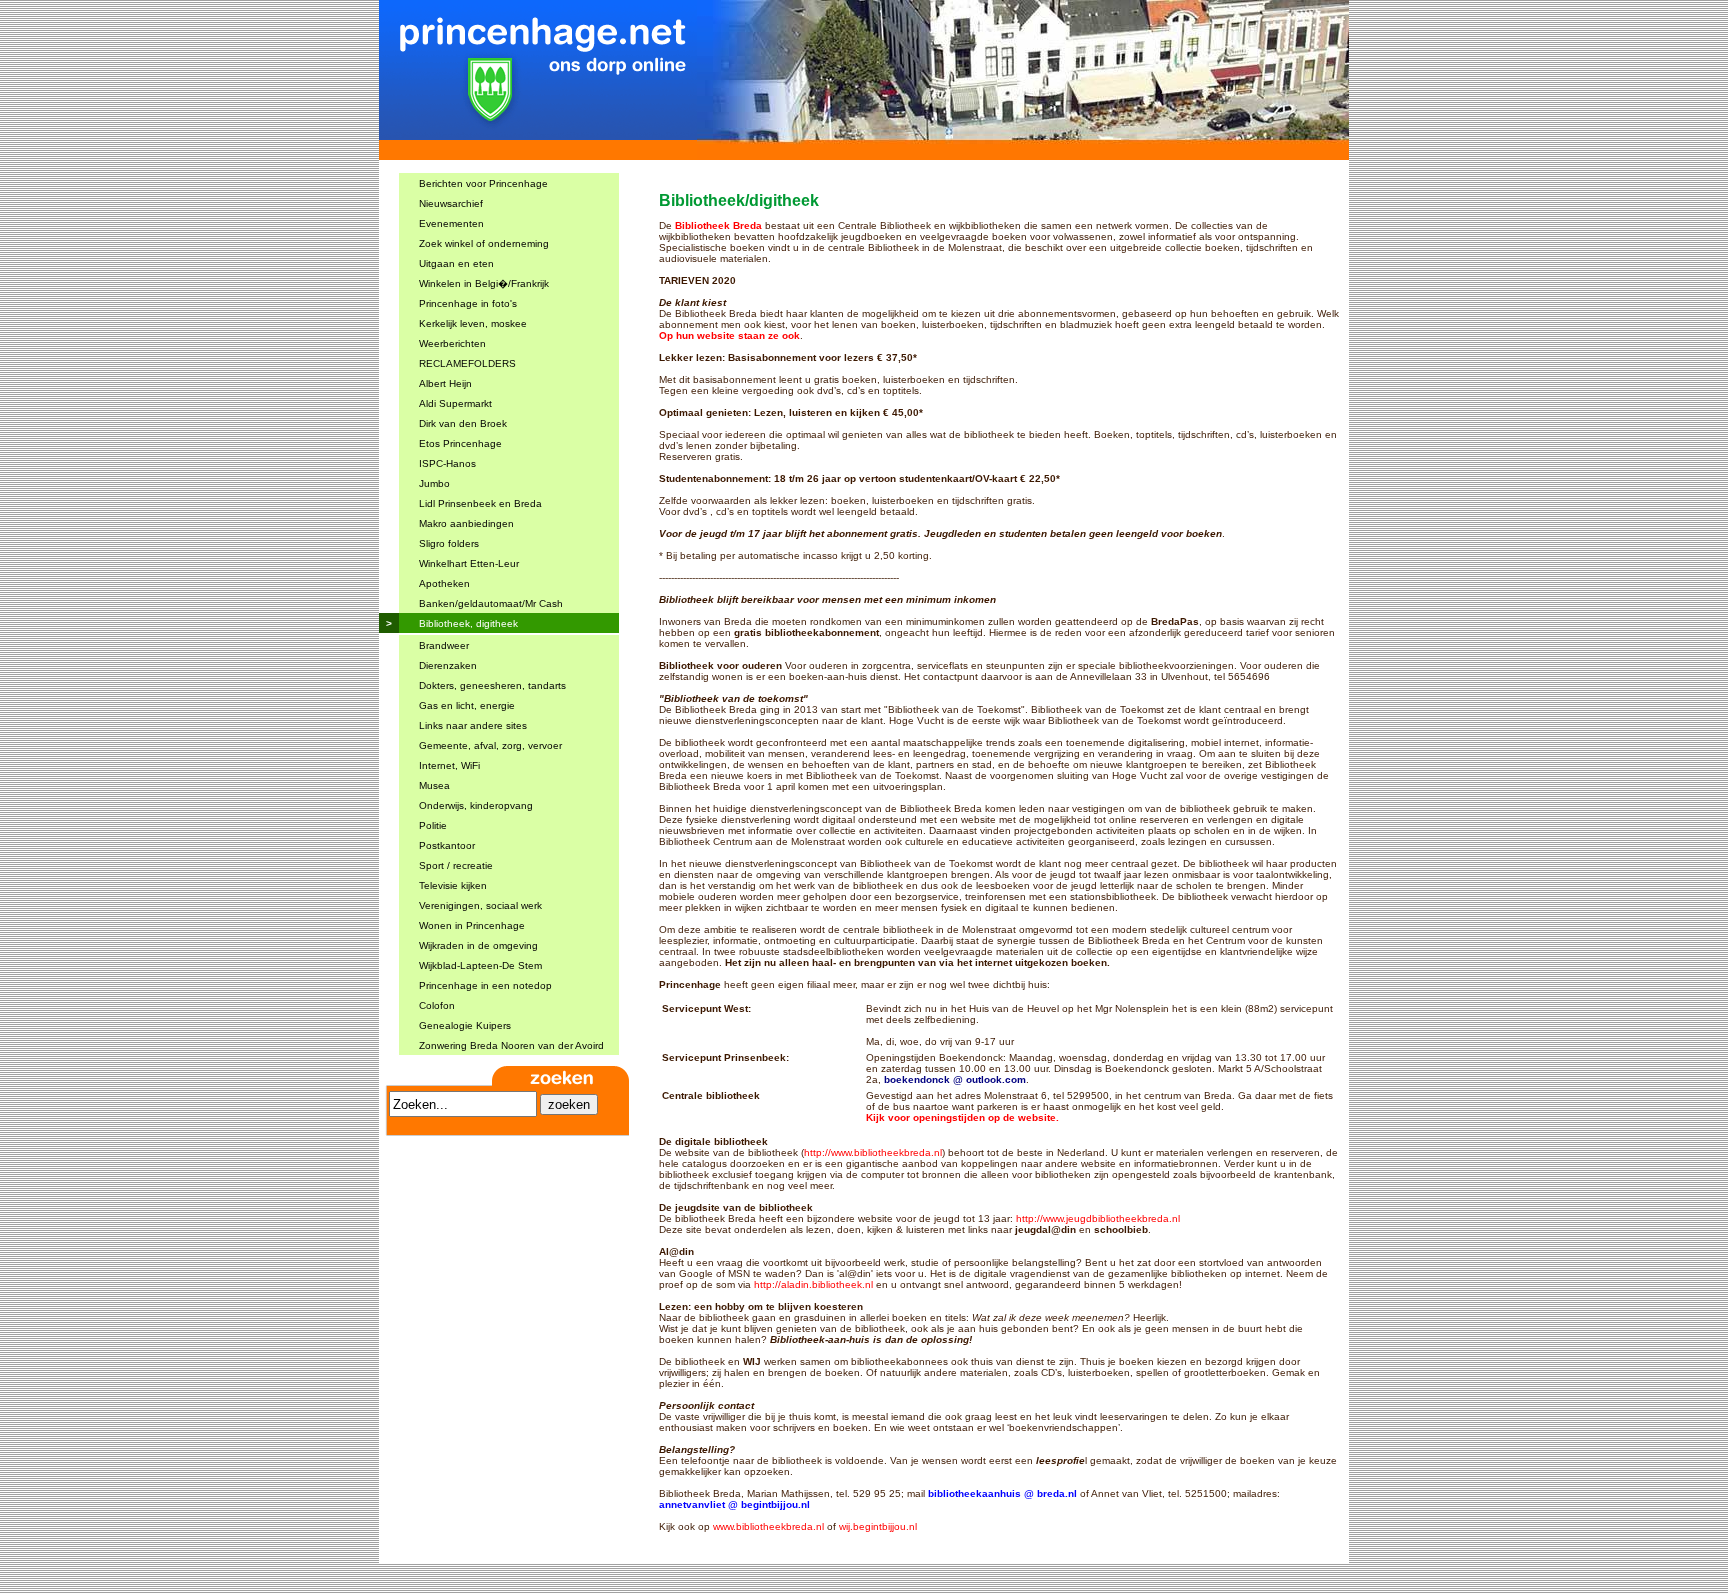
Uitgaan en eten (456, 263)
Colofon (437, 1005)
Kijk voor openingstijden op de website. (962, 1117)
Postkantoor (447, 845)
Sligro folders (449, 543)
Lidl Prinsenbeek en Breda (480, 503)
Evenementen (451, 223)
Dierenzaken (448, 665)
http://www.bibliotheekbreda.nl (873, 1152)
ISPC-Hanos (447, 463)
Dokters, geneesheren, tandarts (492, 685)
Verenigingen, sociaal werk (480, 905)
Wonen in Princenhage (472, 925)
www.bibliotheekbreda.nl (768, 1526)
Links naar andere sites (473, 725)
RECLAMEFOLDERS (467, 363)
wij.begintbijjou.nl (878, 1526)
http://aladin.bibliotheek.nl (813, 1284)
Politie (433, 825)
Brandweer (444, 645)
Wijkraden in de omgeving (478, 945)
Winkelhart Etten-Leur (469, 563)
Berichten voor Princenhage (483, 183)
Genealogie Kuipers (465, 1025)
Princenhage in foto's (468, 303)
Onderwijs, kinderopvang (476, 805)
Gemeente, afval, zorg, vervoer (490, 745)
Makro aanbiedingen (466, 523)
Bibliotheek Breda (718, 225)
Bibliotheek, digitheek (468, 623)
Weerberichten (452, 343)
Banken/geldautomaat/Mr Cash (491, 603)
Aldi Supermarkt (455, 403)
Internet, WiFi (449, 765)
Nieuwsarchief (451, 203)
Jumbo (434, 483)
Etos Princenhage (460, 443)
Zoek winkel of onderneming (484, 243)
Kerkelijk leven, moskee (473, 323)
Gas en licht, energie (467, 705)
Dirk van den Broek (463, 423)
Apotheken (444, 583)
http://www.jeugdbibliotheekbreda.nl (1098, 1218)
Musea (434, 785)
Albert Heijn (445, 383)
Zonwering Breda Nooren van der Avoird (511, 1045)
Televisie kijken (453, 885)
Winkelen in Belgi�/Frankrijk (484, 283)
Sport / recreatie (456, 865)
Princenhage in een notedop (485, 985)
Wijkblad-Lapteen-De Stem (480, 965)
